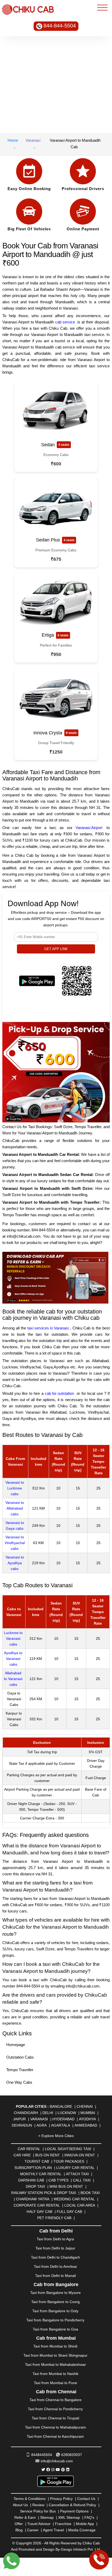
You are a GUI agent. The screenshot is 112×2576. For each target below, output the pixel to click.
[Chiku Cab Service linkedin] (68, 2470)
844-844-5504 (60, 26)
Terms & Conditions (30, 2499)
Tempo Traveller (20, 2070)
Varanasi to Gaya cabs (15, 1526)
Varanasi (33, 140)
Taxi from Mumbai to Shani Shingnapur (55, 2355)
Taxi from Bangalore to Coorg (55, 2302)
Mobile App (85, 2524)
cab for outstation (59, 1393)
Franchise (63, 2524)
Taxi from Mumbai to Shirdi (55, 2346)
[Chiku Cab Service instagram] (53, 2470)
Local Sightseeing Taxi (68, 2149)
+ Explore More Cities (56, 2136)
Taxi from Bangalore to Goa (55, 2329)
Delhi (48, 2113)
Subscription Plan (33, 2168)
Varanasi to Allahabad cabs (15, 1508)
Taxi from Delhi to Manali (55, 2276)
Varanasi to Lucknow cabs (15, 1488)
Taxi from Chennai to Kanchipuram (55, 2436)
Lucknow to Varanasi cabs (13, 1638)
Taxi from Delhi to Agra (55, 2239)
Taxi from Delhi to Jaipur (55, 2248)
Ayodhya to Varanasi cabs (13, 1659)
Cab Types (58, 2180)
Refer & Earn (25, 2517)
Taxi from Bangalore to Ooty (55, 2311)
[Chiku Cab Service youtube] (58, 2470)
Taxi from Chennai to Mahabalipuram (55, 2427)
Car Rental (29, 2149)
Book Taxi (90, 2193)
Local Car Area (80, 2205)
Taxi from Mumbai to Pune (55, 2383)
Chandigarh (26, 2113)
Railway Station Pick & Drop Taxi (44, 2193)
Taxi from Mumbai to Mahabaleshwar (55, 2364)
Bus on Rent (48, 2155)
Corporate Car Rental (37, 2205)
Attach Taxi (77, 2174)
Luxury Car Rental (75, 2168)
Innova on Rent (80, 2155)
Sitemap (47, 2517)
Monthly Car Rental (41, 2174)
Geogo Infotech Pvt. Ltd (80, 2549)
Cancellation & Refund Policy (72, 2505)
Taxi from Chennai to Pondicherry (55, 2409)
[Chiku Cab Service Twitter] (43, 2470)
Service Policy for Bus (38, 2511)
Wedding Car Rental (74, 2199)
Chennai (85, 2106)
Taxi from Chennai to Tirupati (55, 2418)
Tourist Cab (37, 2161)
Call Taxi (82, 2180)
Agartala (61, 2125)
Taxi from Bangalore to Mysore (55, 2293)
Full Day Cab (69, 2212)
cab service (65, 322)
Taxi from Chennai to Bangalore (55, 2400)
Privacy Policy (61, 2499)
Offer (19, 2524)
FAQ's (89, 2517)
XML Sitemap (69, 2517)
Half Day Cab (39, 2212)
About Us (20, 2505)
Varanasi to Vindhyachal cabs (15, 1543)
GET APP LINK (56, 949)
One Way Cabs (19, 2082)
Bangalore (61, 2106)
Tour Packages (69, 2161)
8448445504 (42, 2455)
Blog (19, 2530)
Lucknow (67, 2113)
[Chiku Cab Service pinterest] (63, 2470)
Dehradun (22, 2125)
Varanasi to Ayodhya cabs (15, 1563)
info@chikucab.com (57, 2461)
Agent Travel (53, 2530)
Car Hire (22, 2155)
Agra (42, 2125)
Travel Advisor (39, 2524)
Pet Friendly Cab (54, 2218)
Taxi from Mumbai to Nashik (55, 2374)
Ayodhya (87, 2119)
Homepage (16, 2045)
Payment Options (74, 2511)
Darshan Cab (31, 2180)
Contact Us (86, 2499)
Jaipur (19, 2119)
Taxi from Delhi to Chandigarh (55, 2257)
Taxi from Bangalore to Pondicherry (55, 2320)
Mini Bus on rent (66, 2186)
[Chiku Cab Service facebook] (48, 2470)
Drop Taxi (35, 2186)
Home (13, 140)
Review (38, 2505)
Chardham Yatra (33, 2199)
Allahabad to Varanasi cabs (13, 1679)
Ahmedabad (86, 2125)
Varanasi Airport (89, 828)
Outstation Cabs (20, 2057)
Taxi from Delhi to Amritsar (55, 2266)
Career (33, 2530)
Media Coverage (82, 2530)
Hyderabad (63, 2119)
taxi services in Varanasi (48, 1328)
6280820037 (72, 2455)
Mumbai (88, 2113)
